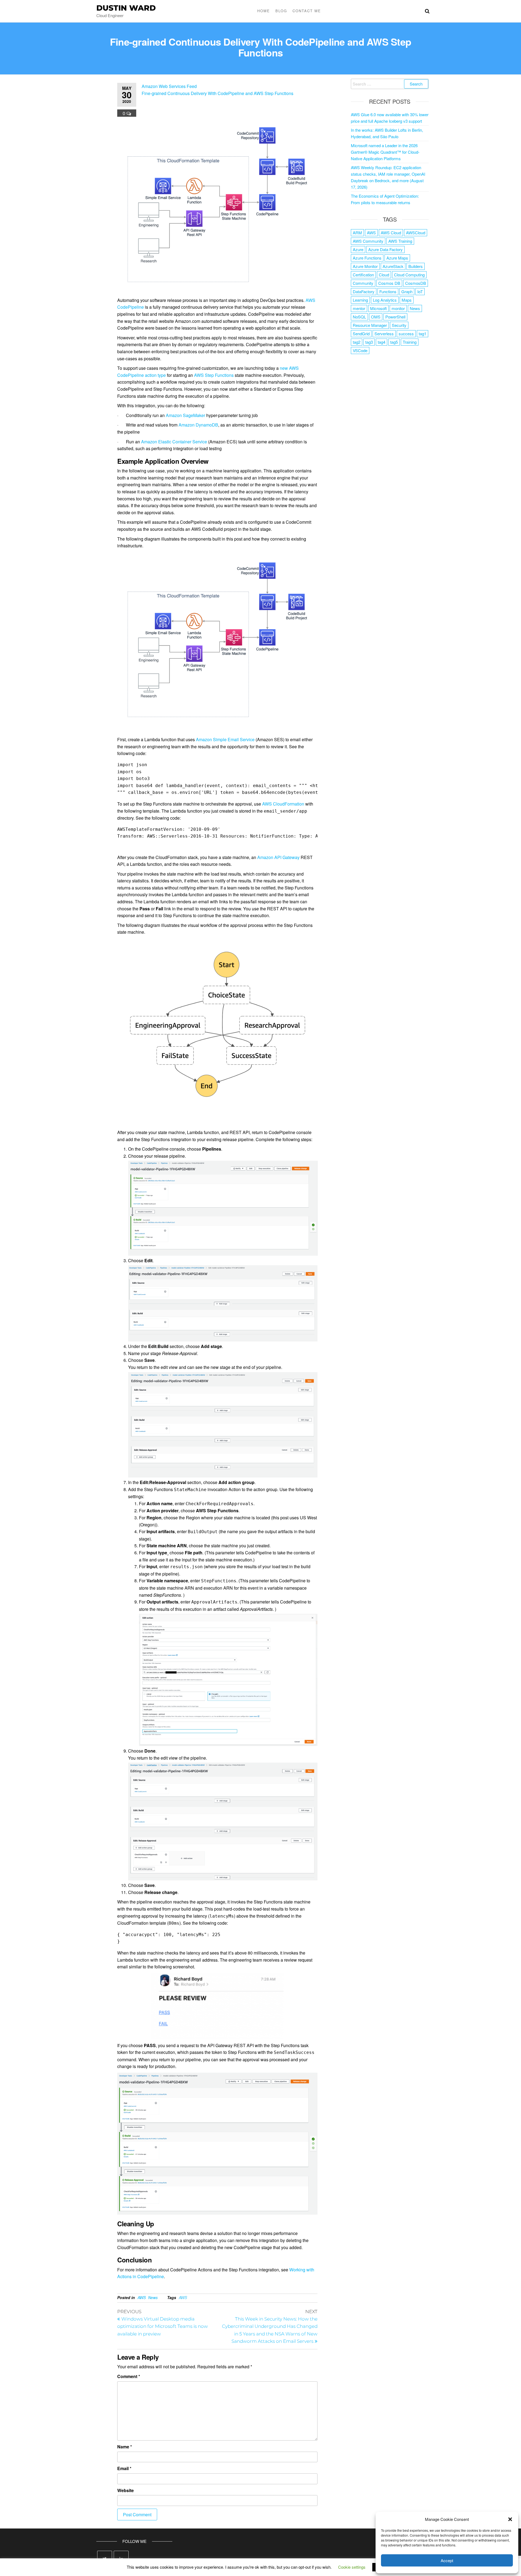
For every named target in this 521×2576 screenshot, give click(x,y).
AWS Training (400, 241)
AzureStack (393, 266)
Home (264, 11)
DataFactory (364, 291)
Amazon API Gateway (278, 857)
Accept (447, 2560)
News (153, 2297)
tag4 (382, 342)
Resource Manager (370, 325)
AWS (142, 2297)
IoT (420, 291)
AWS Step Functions (214, 375)
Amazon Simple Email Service (225, 739)
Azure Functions (367, 258)
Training (410, 342)
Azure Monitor (365, 266)
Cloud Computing (409, 275)
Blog (281, 11)
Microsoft (378, 308)
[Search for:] (390, 84)
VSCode (360, 350)
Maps (407, 300)
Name (125, 2447)
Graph (407, 291)
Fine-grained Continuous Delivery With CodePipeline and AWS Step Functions (217, 93)
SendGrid (361, 334)
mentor (359, 308)
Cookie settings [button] (352, 2567)
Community (363, 283)
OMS (376, 317)
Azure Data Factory (385, 249)
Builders (416, 266)
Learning (360, 300)
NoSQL (359, 317)
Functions (388, 291)
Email (124, 2468)
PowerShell (395, 317)
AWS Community (368, 241)
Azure (358, 249)
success (406, 334)
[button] (510, 2519)
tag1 (422, 334)
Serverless (384, 334)
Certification (363, 275)
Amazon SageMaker (185, 415)
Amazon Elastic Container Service (174, 442)
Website (126, 2490)
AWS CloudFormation (283, 804)
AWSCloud (416, 233)
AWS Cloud (391, 233)
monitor (398, 308)
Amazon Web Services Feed (169, 86)
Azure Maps (397, 258)
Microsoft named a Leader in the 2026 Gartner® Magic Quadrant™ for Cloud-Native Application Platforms (385, 152)
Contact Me (307, 11)
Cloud (384, 275)
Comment (129, 2376)
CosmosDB (416, 283)
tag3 (369, 342)
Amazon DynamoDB (198, 425)
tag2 (357, 342)
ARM (357, 233)
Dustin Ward (126, 8)
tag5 (394, 342)
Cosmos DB (389, 283)
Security (399, 325)
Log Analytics (385, 300)
